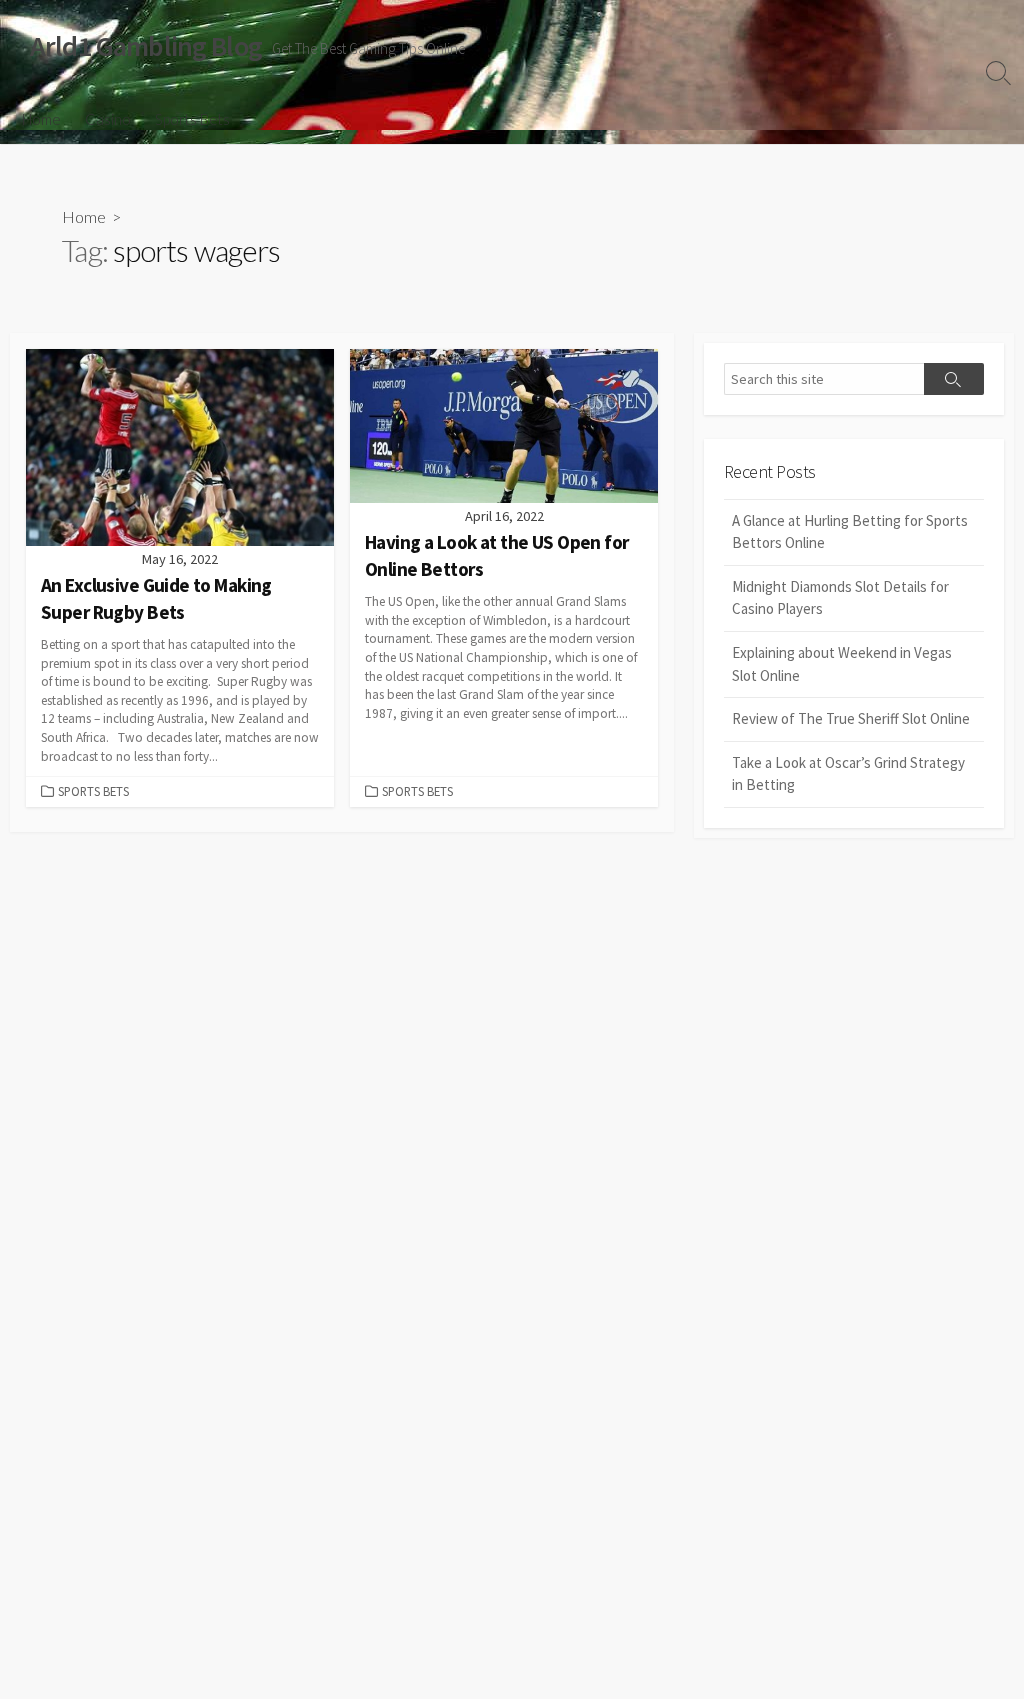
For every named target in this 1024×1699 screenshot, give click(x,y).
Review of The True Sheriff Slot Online (851, 718)
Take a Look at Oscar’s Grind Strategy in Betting (848, 774)
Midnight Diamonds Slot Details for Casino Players (840, 598)
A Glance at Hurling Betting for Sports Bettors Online (850, 532)
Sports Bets (192, 119)
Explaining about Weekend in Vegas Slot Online (842, 664)
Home (41, 119)
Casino (108, 119)
